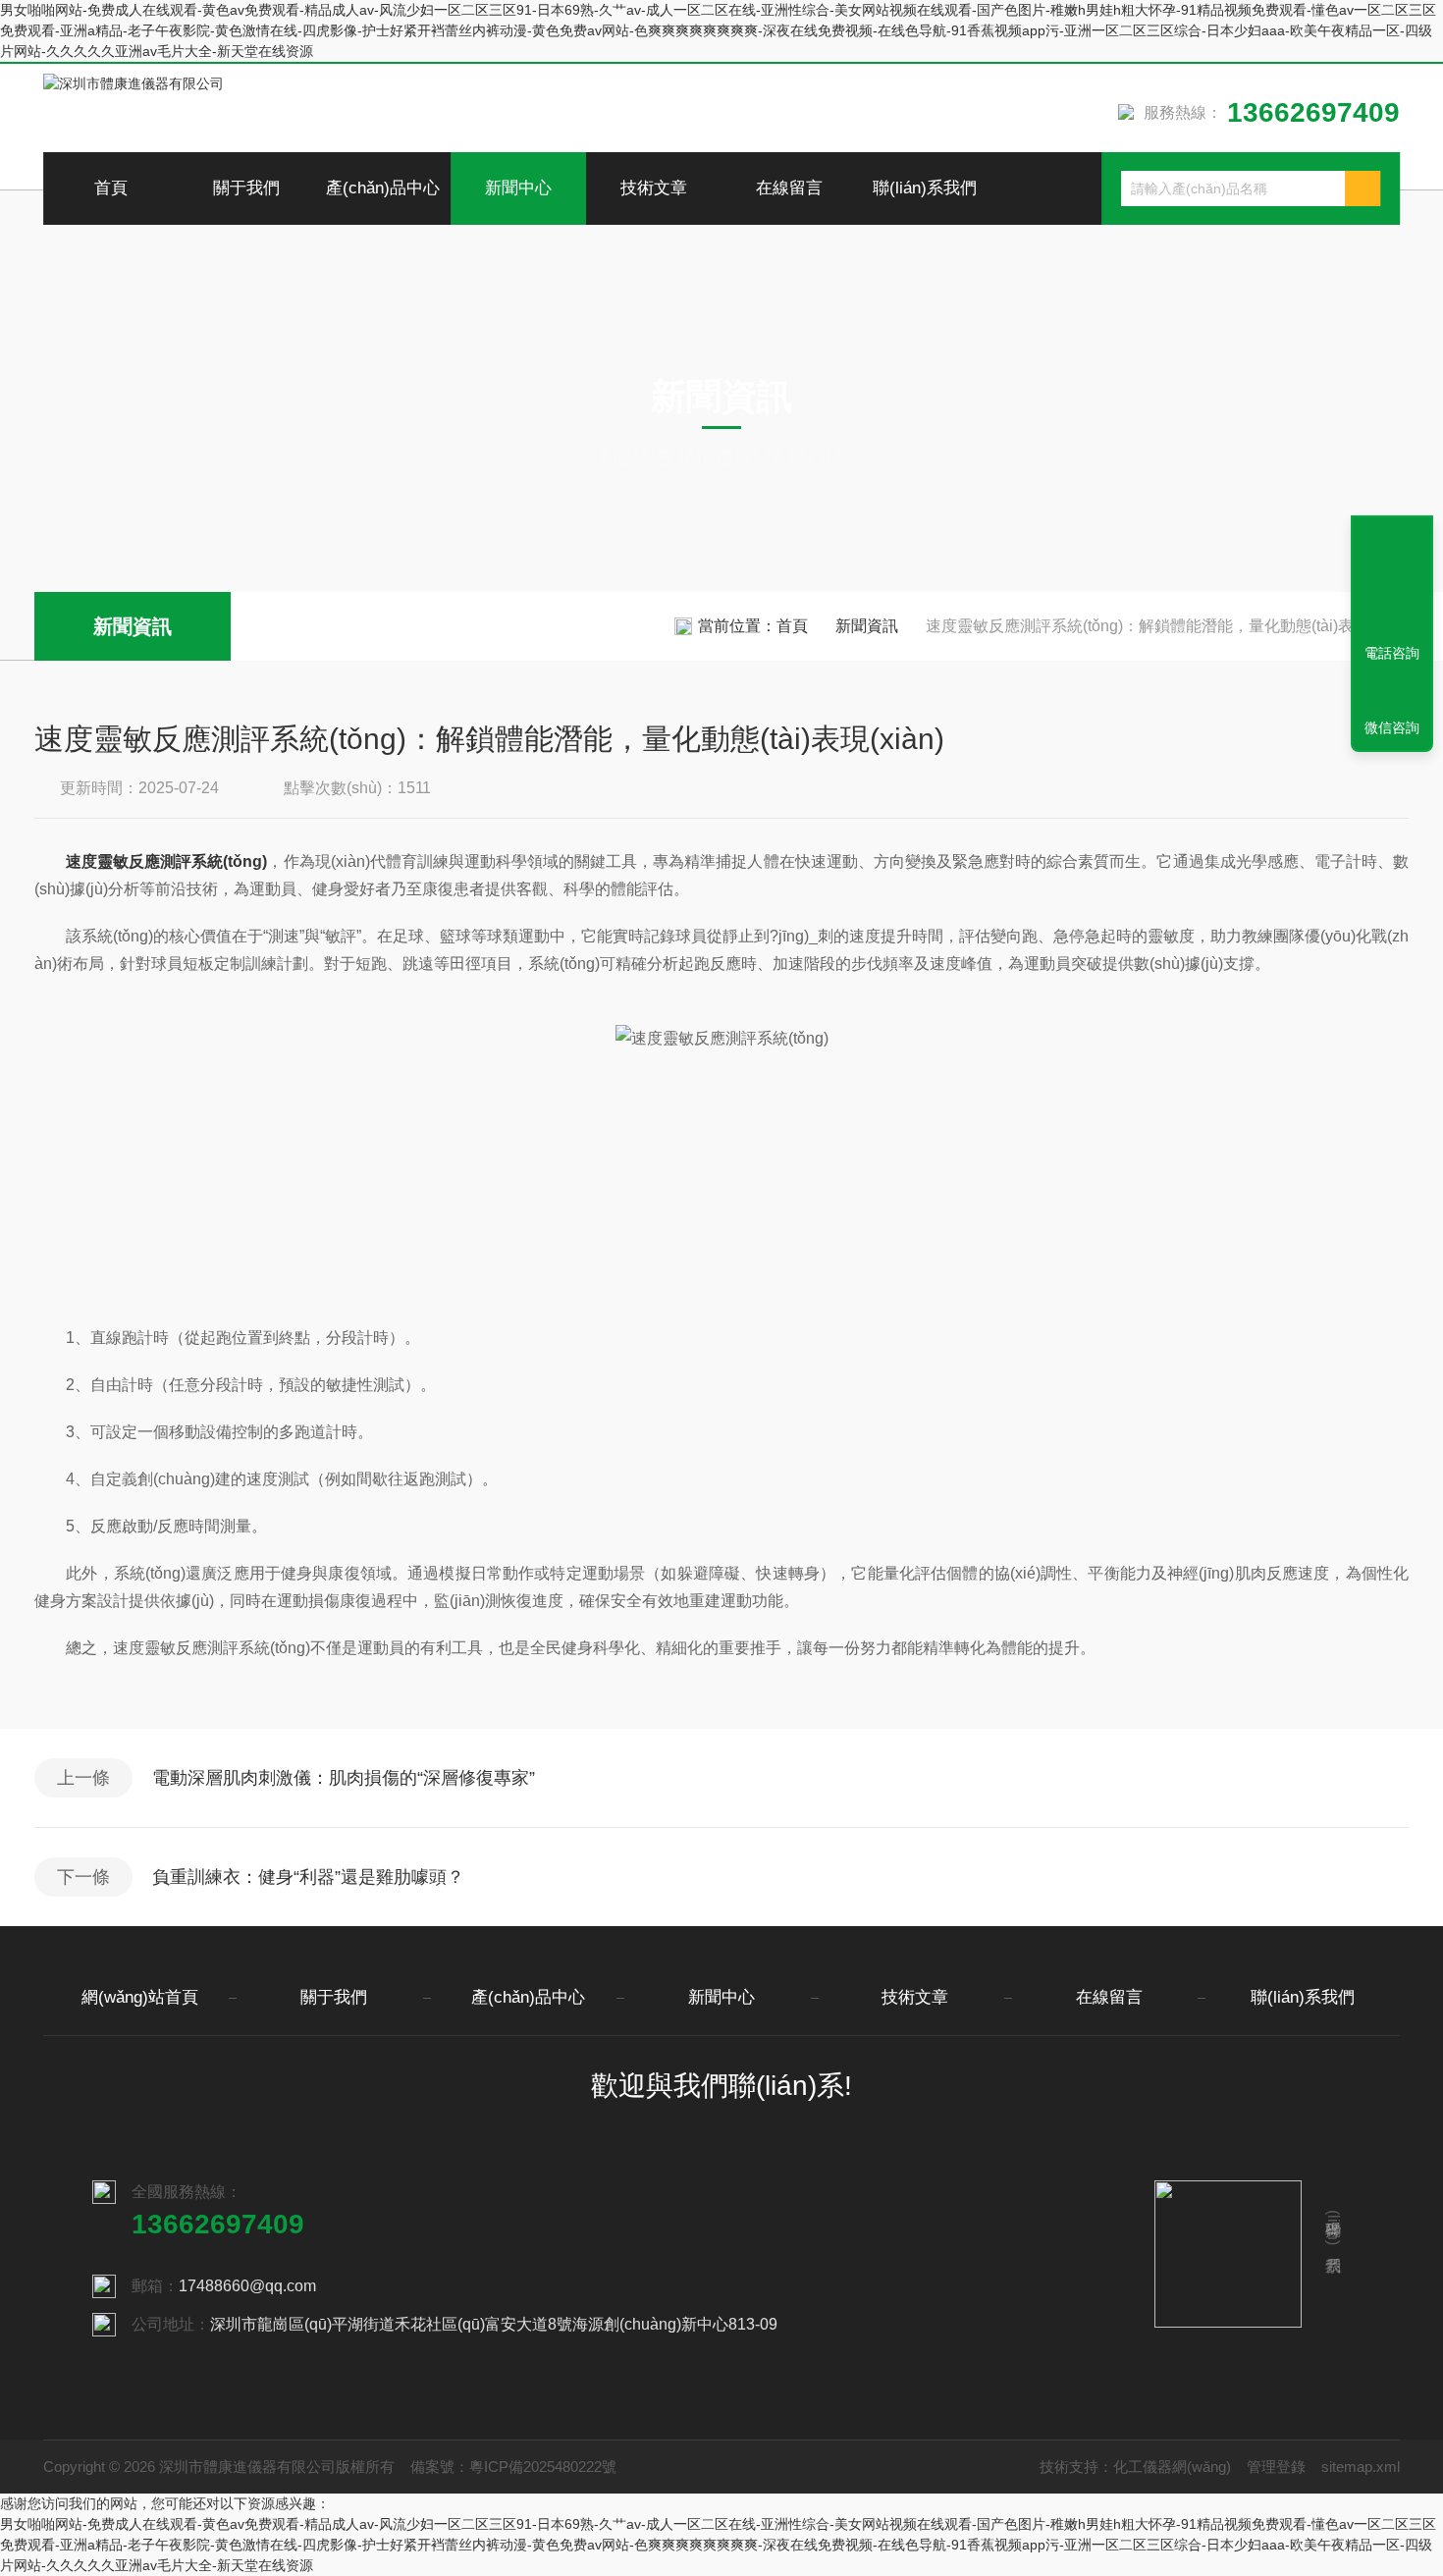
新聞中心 (518, 188)
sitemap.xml (1361, 2467)
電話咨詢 (1392, 653)
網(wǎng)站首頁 (140, 1997)
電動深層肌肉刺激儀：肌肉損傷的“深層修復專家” (344, 1778)
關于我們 (246, 188)
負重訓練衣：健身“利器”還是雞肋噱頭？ (308, 1877)
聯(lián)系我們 (925, 188)
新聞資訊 (133, 626)
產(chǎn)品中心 (383, 188)
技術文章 (654, 188)
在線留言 (789, 188)
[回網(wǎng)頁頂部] (1392, 581)
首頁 (111, 188)
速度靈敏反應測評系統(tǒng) (166, 861)
